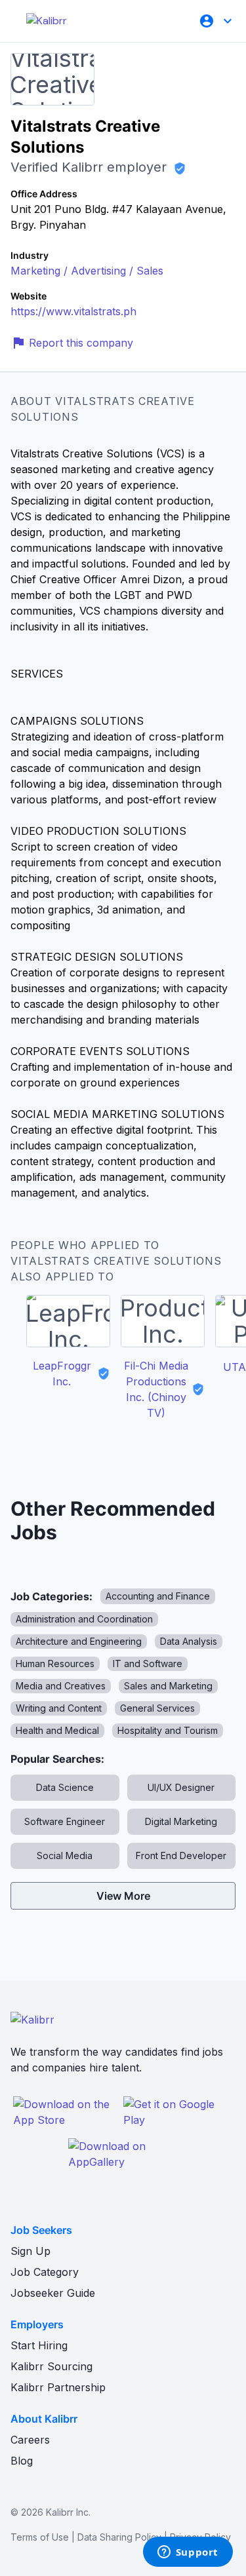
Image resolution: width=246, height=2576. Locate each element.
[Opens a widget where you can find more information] (188, 2553)
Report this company (81, 343)
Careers (30, 2440)
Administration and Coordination (84, 1619)
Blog (22, 2461)
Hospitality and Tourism (168, 1730)
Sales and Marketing (168, 1686)
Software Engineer (65, 1821)
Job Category (45, 2272)
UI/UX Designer (181, 1787)
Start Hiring (39, 2345)
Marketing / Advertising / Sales (87, 271)
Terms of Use (40, 2537)
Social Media (65, 1855)
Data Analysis (189, 1641)
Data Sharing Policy (119, 2537)
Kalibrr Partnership (58, 2387)
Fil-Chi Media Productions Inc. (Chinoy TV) (156, 1389)
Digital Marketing (181, 1821)
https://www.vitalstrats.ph (73, 311)
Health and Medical (57, 1730)
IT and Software (148, 1663)
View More (123, 1896)
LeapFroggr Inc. (62, 1374)
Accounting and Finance (158, 1596)
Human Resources (55, 1663)
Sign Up (31, 2251)
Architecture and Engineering (79, 1641)
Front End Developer (181, 1855)
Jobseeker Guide (53, 2293)
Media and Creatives (61, 1686)
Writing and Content (59, 1708)
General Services (157, 1708)
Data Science (65, 1787)
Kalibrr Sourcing (51, 2366)
